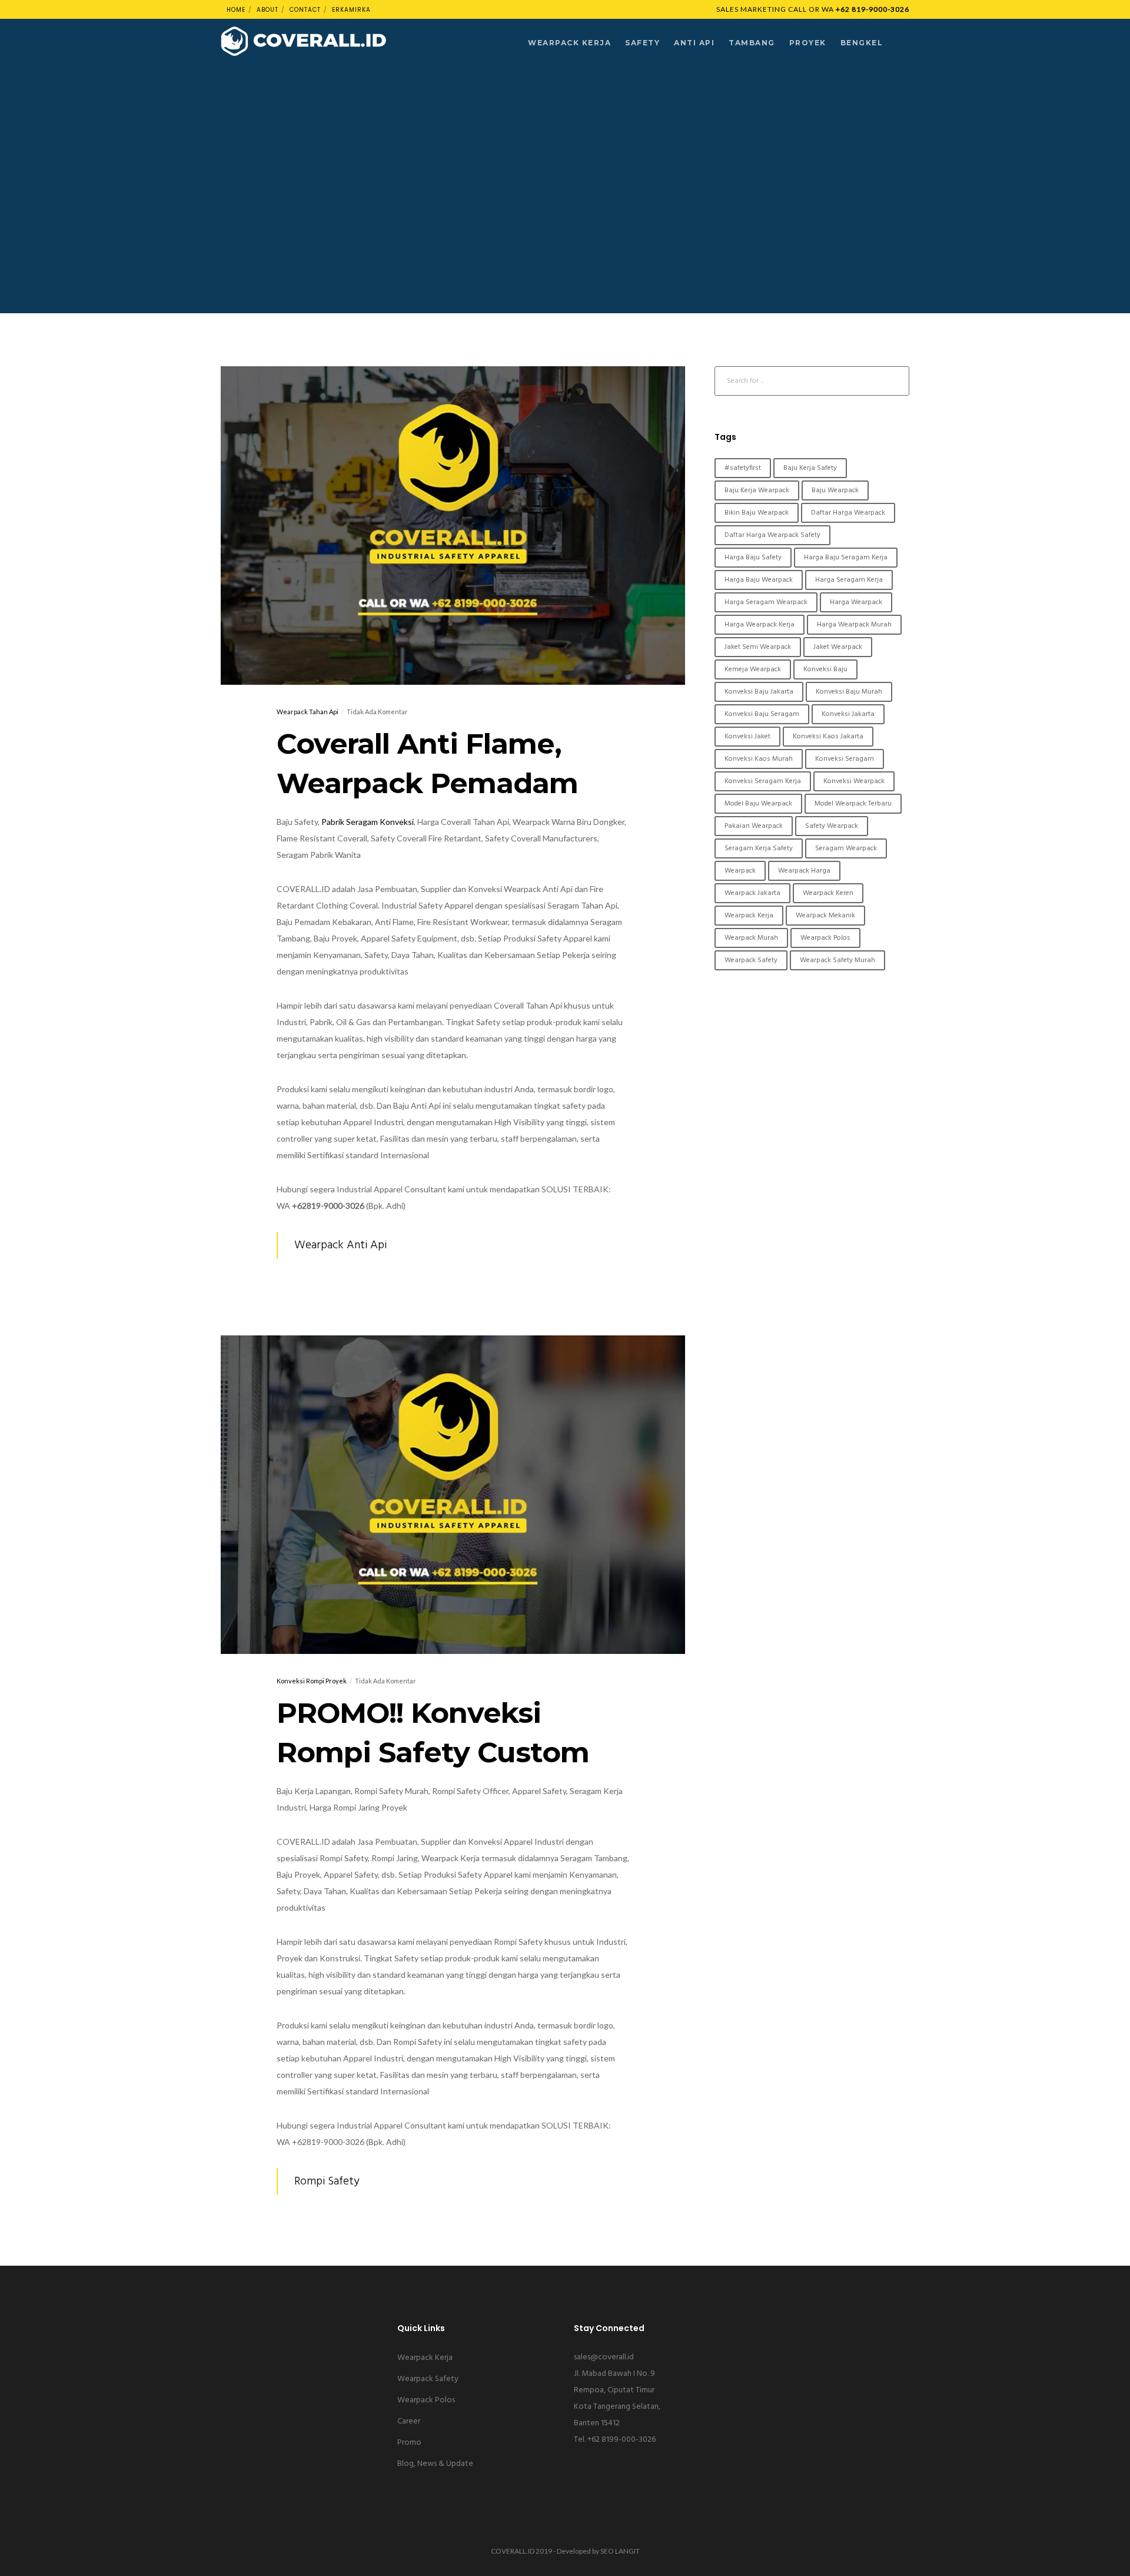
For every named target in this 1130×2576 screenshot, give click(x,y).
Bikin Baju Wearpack (757, 513)
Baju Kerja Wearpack (757, 490)
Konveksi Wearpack (854, 781)
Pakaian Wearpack (754, 826)
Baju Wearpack (835, 490)
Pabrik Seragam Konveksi (368, 822)
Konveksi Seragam (845, 759)
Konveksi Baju (825, 669)
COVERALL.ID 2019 (521, 2551)
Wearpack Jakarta (752, 893)
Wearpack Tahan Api (308, 712)
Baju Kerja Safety (810, 468)
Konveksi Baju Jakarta (759, 692)
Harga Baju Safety (753, 558)
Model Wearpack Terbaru (853, 804)
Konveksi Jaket (747, 737)
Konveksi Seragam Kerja (763, 781)
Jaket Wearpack (838, 647)
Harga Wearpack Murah (854, 625)
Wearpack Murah (751, 938)
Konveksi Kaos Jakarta (828, 737)
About (267, 10)
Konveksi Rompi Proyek (312, 1681)
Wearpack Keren (828, 893)
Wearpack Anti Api (340, 1245)
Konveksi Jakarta (848, 714)
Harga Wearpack (856, 602)
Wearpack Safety (751, 960)
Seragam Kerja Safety (759, 848)
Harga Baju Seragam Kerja (846, 558)
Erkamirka (351, 10)
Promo (409, 2443)
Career (409, 2421)
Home (236, 10)
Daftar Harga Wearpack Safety (772, 535)
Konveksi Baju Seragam (762, 714)
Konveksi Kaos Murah (759, 759)
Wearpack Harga (804, 871)
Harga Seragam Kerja (849, 580)
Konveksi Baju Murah (849, 692)
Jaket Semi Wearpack (758, 647)
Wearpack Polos (825, 938)
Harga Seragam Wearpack (766, 602)
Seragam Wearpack (846, 848)
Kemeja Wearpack (753, 669)
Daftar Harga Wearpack (848, 513)
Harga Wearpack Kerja (760, 625)
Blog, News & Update (435, 2464)
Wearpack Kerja (749, 916)
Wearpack (740, 871)
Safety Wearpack (832, 826)
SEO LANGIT (620, 2551)
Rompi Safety (327, 2182)
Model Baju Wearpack (758, 804)
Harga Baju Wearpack (759, 580)
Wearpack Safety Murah (837, 960)
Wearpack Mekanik (825, 916)
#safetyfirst (743, 468)
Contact (305, 10)
